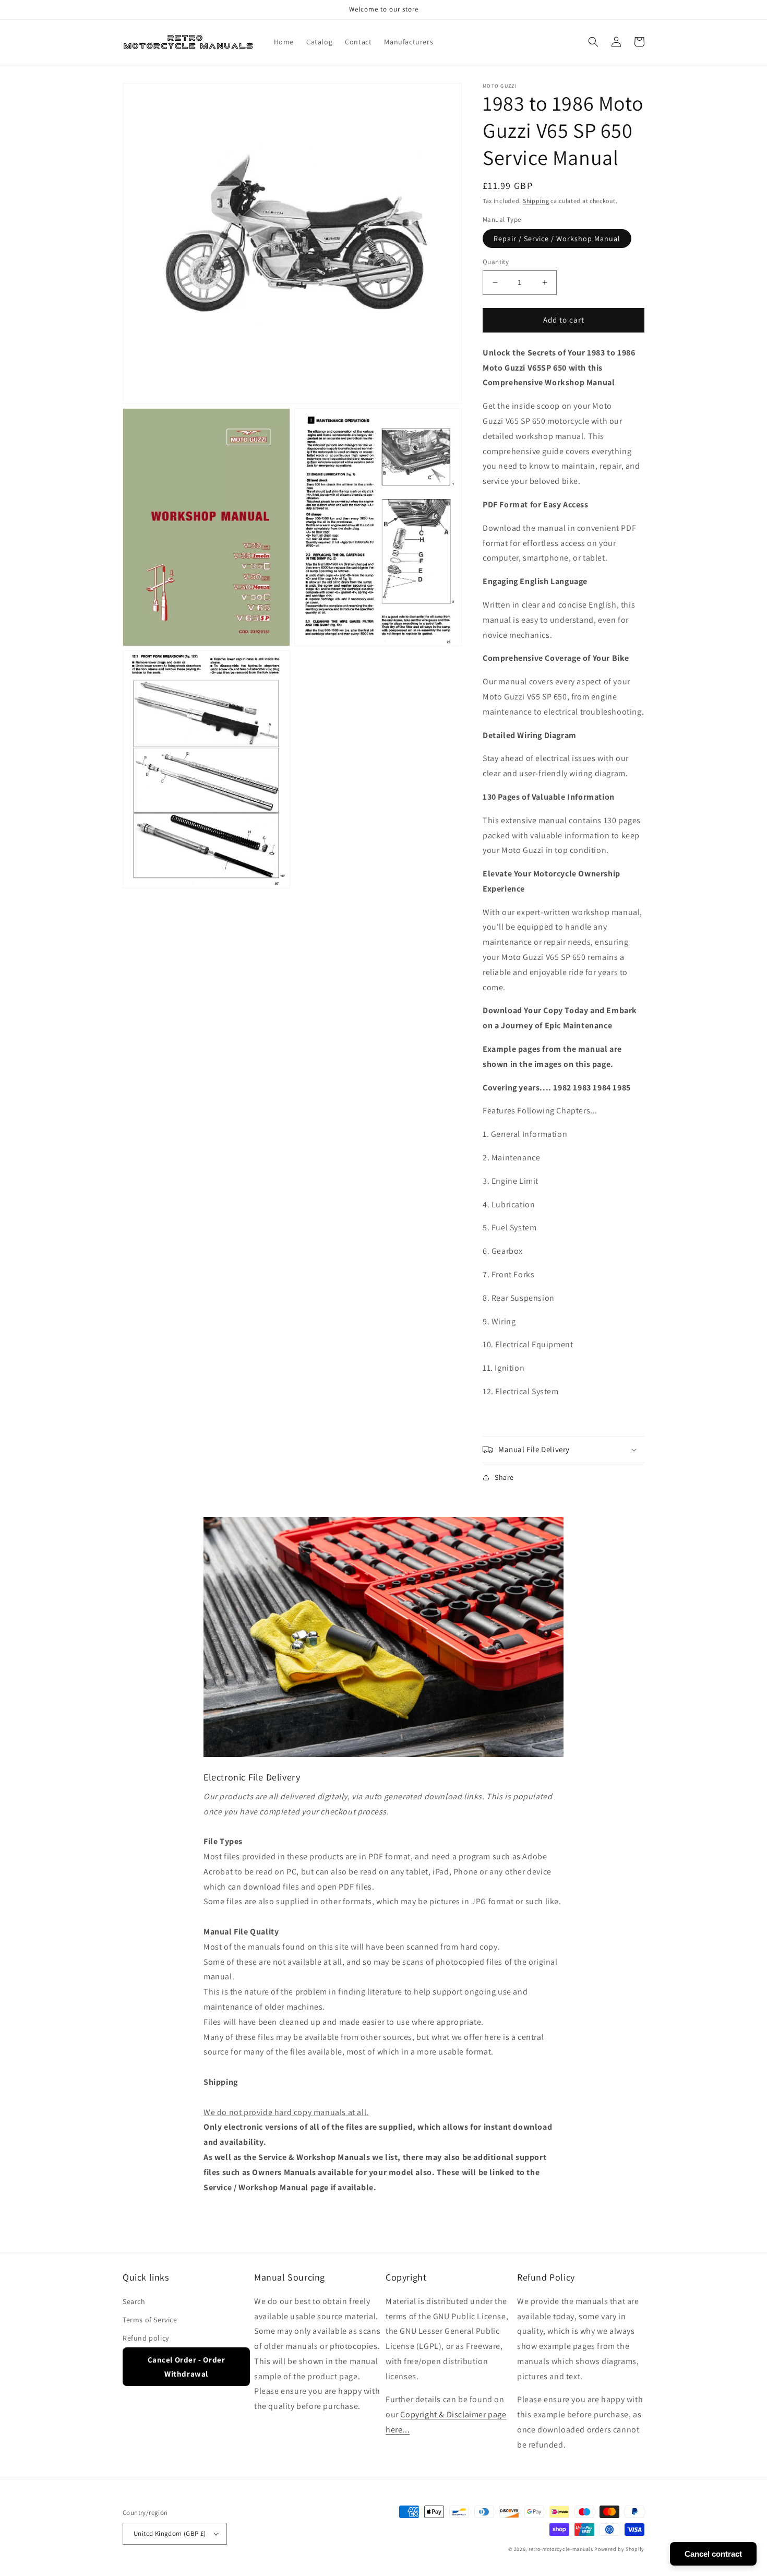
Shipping (536, 201)
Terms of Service (150, 2320)
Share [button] (504, 1477)
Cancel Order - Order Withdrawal (187, 2367)
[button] (593, 42)
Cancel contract (713, 2554)
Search (134, 2301)
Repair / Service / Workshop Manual (557, 239)
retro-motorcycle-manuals (561, 2549)
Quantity (496, 262)
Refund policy (146, 2338)
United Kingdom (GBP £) (170, 2533)
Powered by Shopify (619, 2549)
